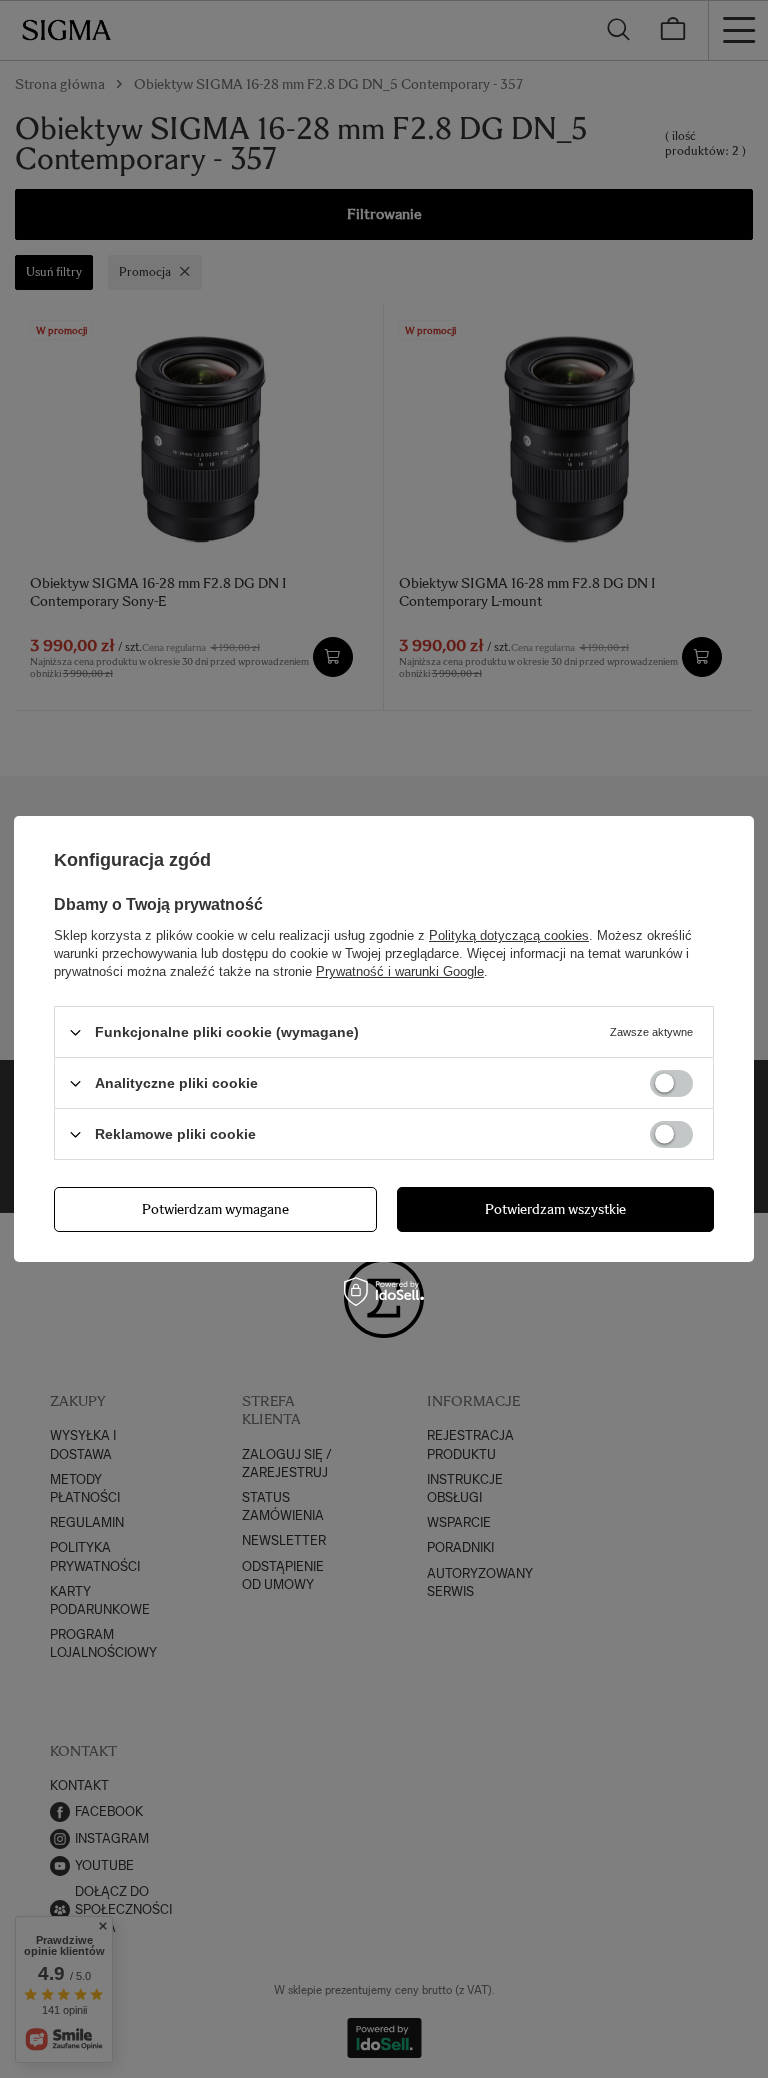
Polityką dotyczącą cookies (509, 935)
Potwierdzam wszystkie (555, 1208)
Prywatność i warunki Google (400, 971)
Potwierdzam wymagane (215, 1208)
